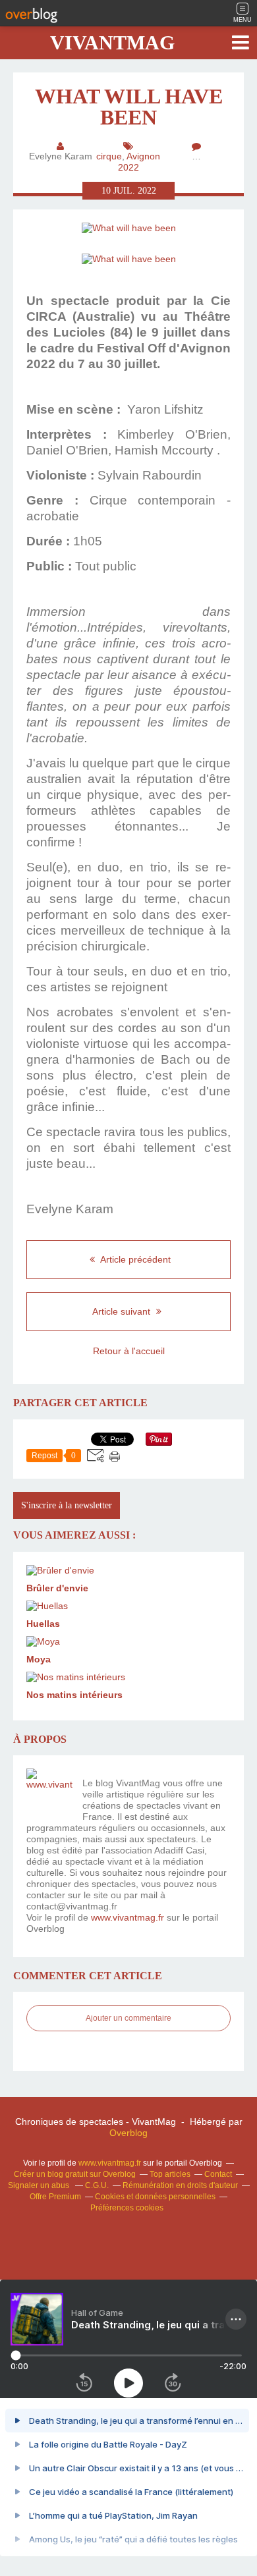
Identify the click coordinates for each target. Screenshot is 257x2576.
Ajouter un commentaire (128, 2018)
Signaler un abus (40, 2185)
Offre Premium (55, 2197)
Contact (218, 2174)
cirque (109, 156)
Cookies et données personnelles (155, 2197)
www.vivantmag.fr (128, 1917)
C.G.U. (97, 2185)
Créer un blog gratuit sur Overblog (75, 2174)
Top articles (170, 2174)
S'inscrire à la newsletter (67, 1505)
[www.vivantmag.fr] (49, 1792)
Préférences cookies (127, 2208)
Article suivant (123, 1311)
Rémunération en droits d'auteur (180, 2185)
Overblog (128, 2133)
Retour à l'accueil (129, 1351)
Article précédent (134, 1259)
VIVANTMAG (112, 42)
